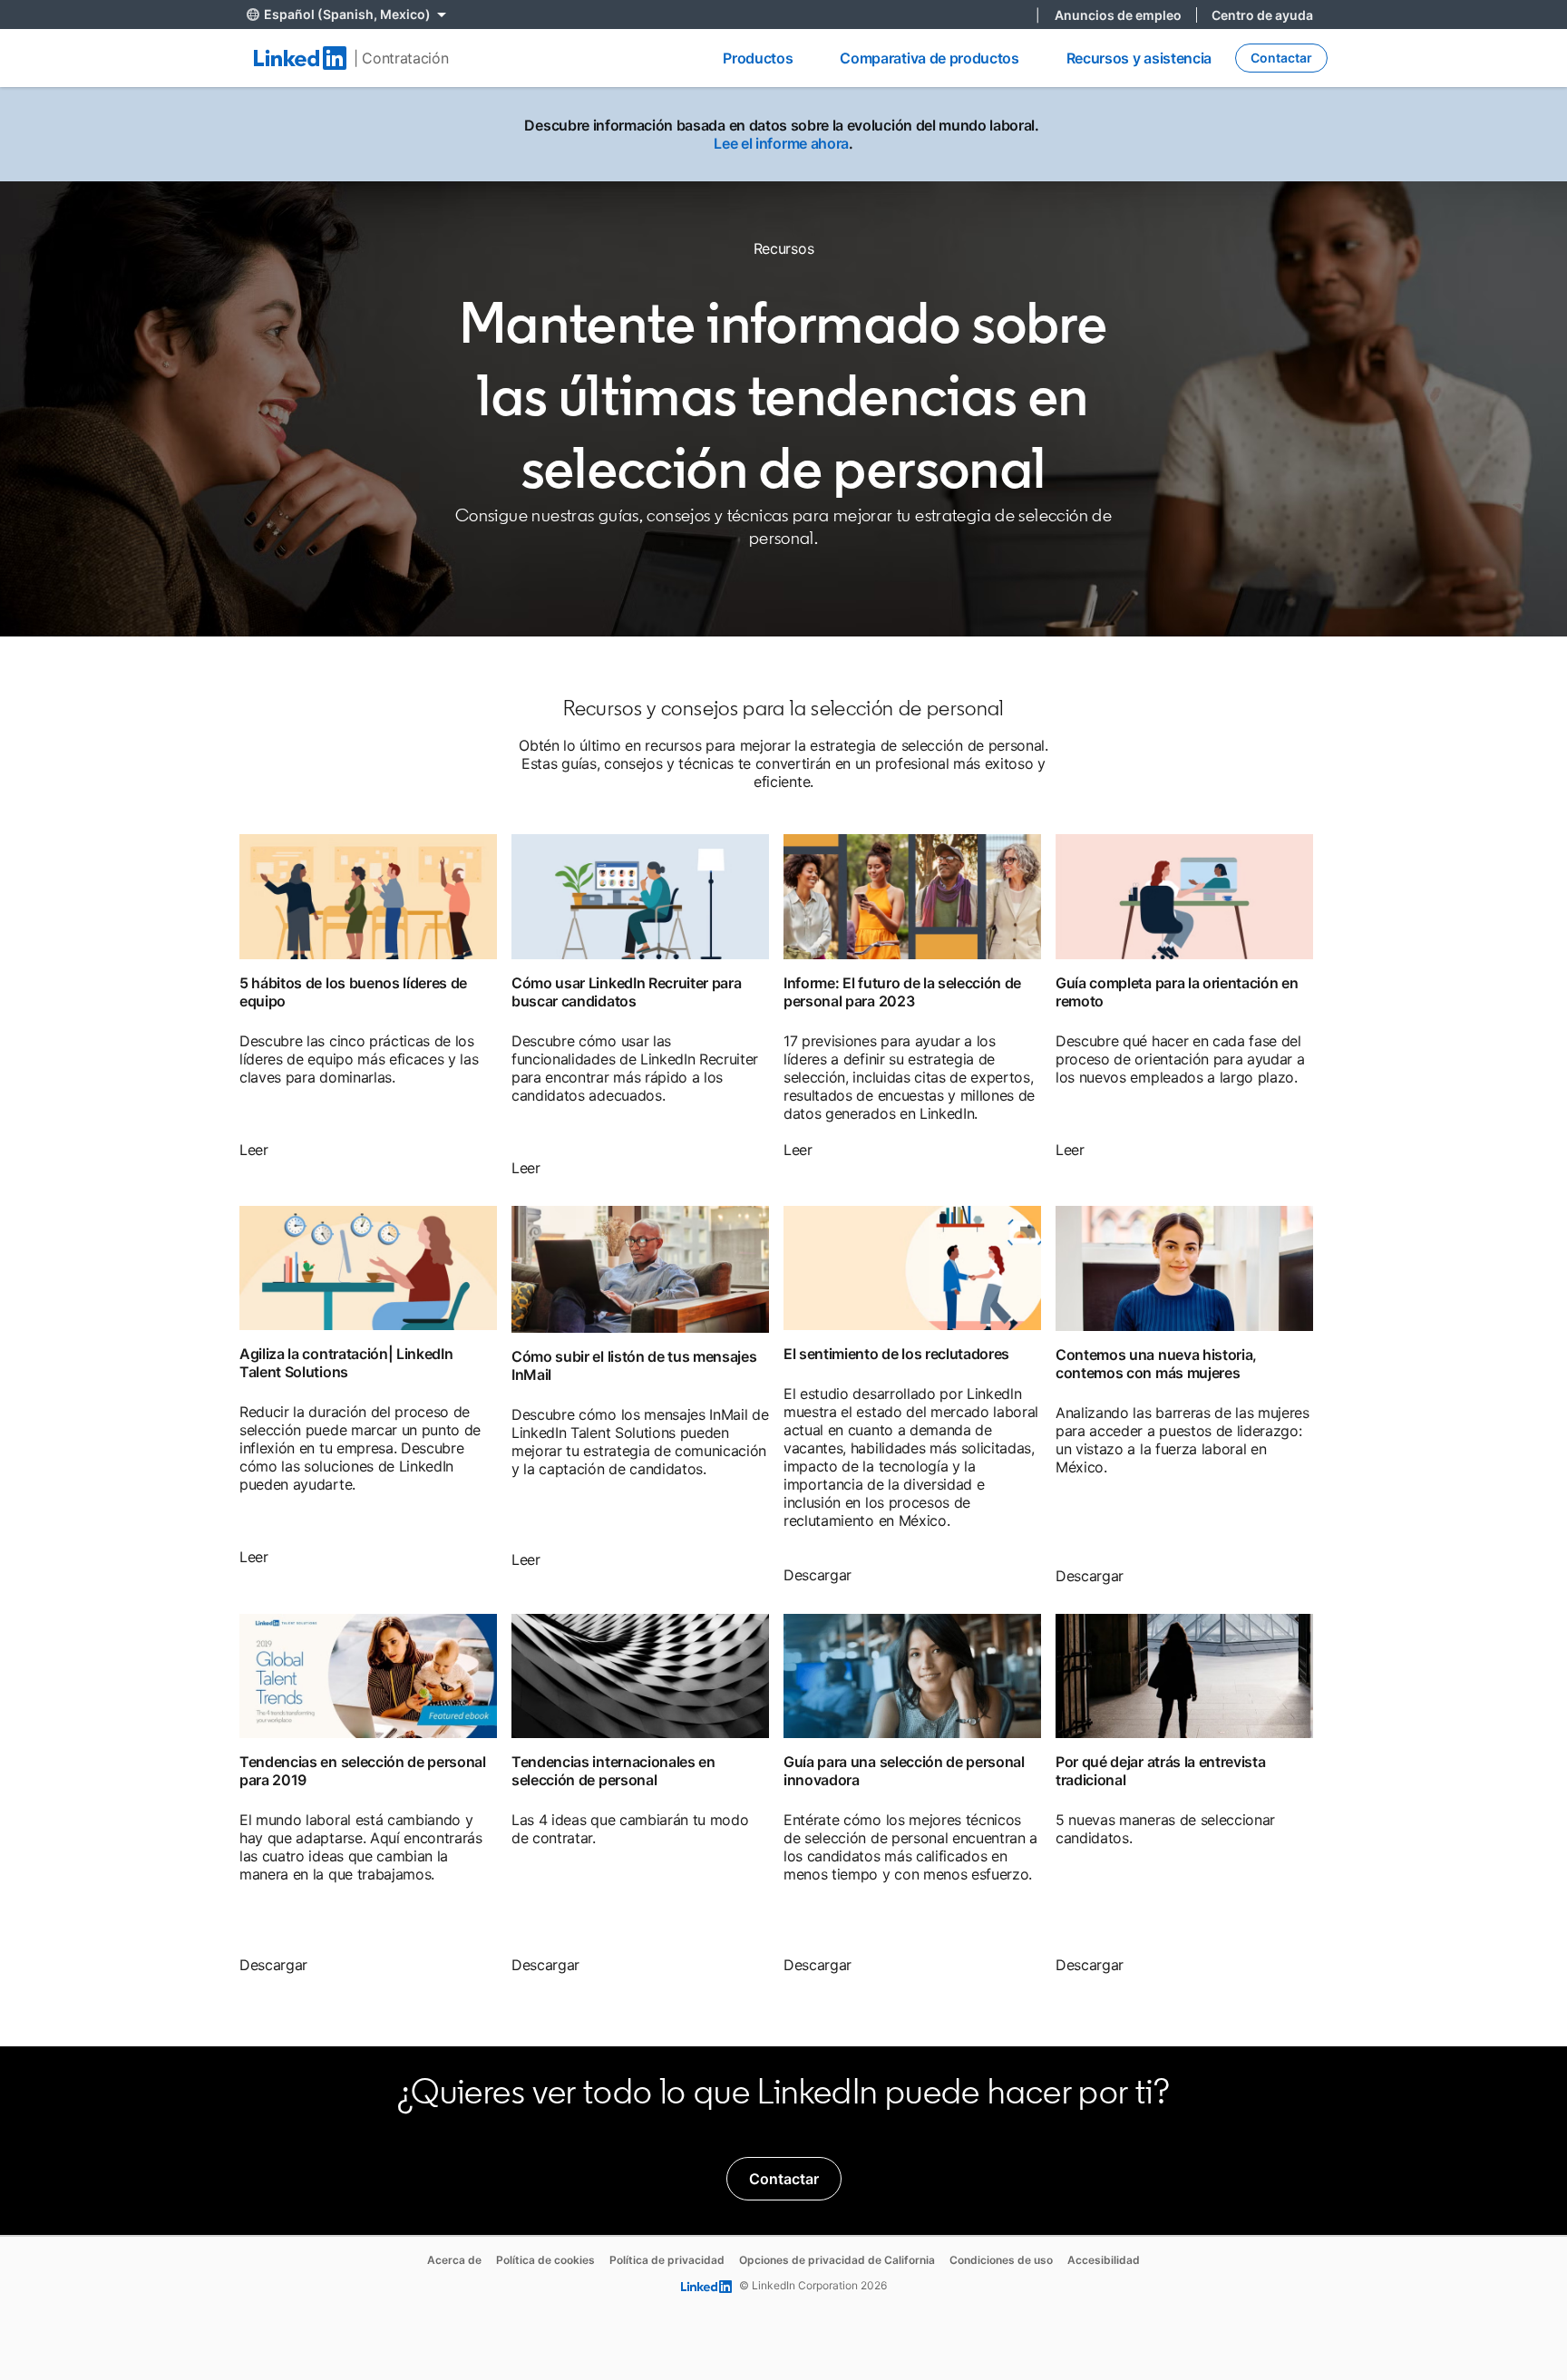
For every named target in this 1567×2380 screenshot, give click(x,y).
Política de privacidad (667, 2260)
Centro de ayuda (1262, 15)
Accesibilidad (1104, 2260)
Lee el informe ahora (781, 143)
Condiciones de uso (1001, 2260)
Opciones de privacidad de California (837, 2260)
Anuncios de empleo (1118, 15)
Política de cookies (545, 2260)
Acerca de (454, 2260)
